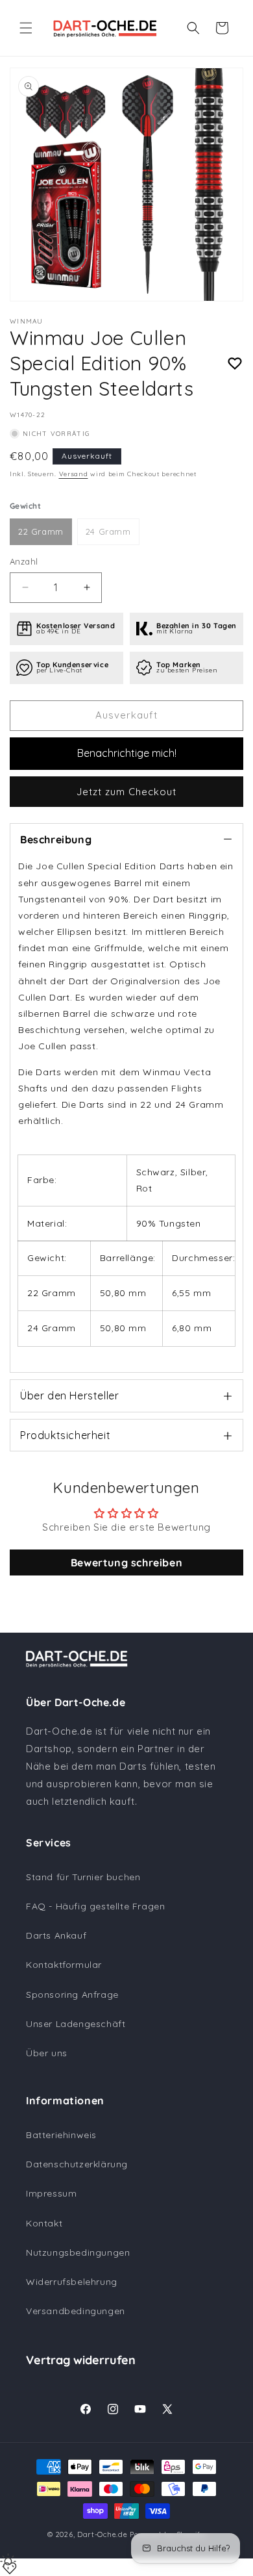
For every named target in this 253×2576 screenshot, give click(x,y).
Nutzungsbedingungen (78, 2252)
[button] (26, 28)
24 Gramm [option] (108, 531)
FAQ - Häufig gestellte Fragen (95, 1906)
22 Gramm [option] (41, 531)
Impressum (51, 2193)
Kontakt (44, 2223)
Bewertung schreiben (126, 1562)
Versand (74, 474)
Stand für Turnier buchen (83, 1877)
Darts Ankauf (56, 1935)
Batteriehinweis (61, 2135)
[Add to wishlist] (235, 364)
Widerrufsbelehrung (72, 2282)
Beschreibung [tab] (56, 839)
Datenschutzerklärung (77, 2164)
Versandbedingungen (76, 2311)
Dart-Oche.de (102, 2534)
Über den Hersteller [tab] (69, 1396)
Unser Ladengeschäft (76, 2024)
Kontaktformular (64, 1965)
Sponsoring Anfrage (72, 1995)
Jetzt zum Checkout (126, 792)
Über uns (47, 2053)
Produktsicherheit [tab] (65, 1435)
